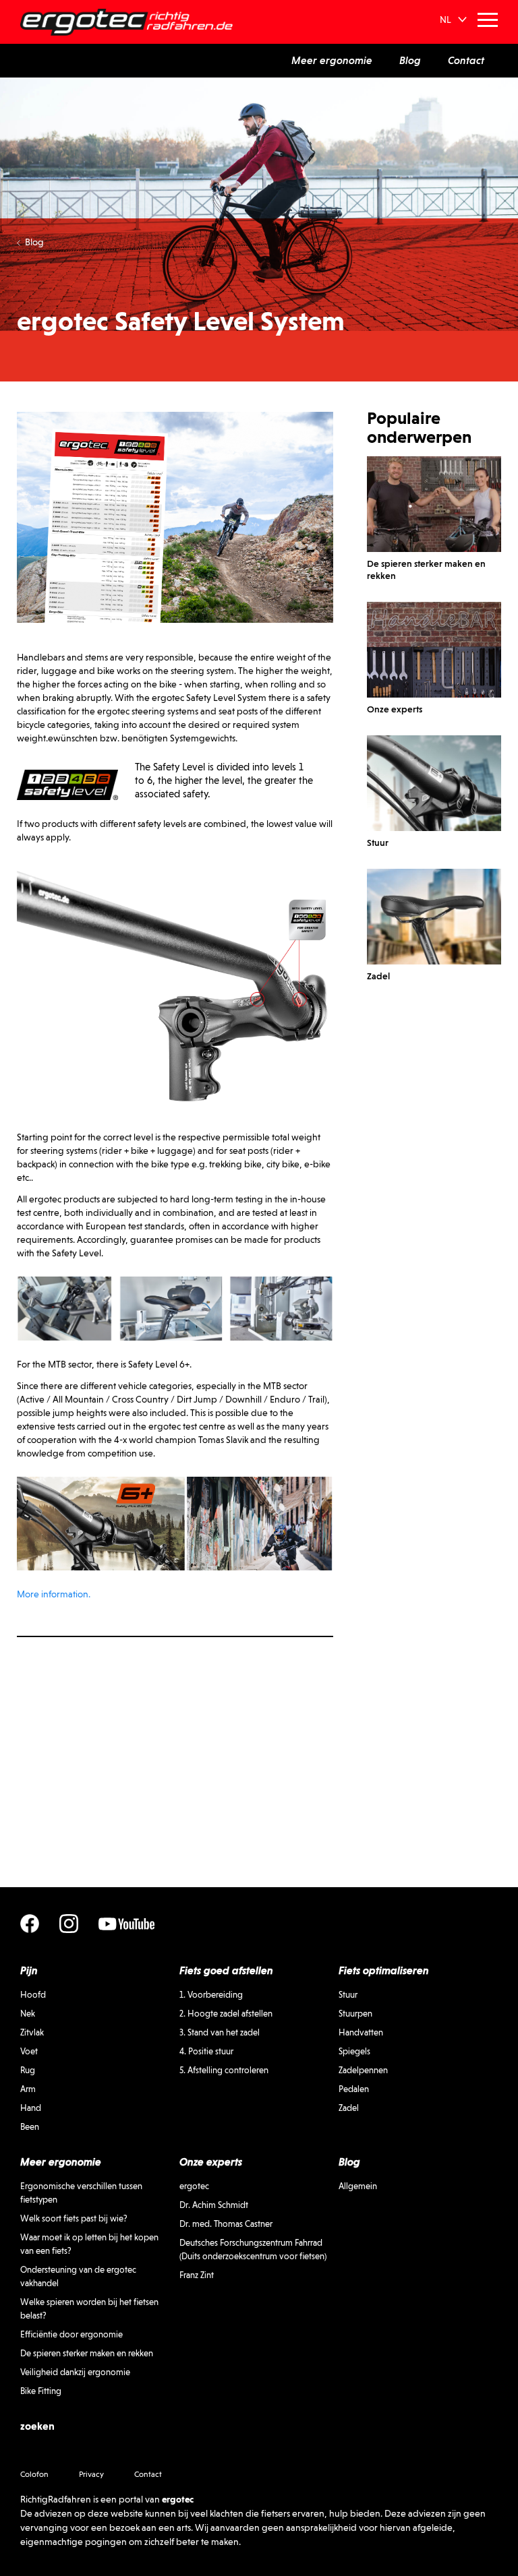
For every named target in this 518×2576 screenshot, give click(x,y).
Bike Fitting (41, 2391)
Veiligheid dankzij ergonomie (75, 2372)
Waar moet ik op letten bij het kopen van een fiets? (89, 2244)
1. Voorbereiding (211, 1995)
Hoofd (33, 1995)
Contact (148, 2474)
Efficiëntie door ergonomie (71, 2334)
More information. (54, 1594)
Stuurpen (355, 2014)
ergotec (194, 2186)
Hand (31, 2108)
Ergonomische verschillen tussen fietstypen (81, 2193)
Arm (28, 2089)
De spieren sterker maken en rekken (87, 2353)
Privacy (91, 2474)
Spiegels (354, 2051)
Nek (28, 2014)
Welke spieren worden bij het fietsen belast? (89, 2309)
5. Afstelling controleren (224, 2070)
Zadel (349, 2108)
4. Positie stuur (206, 2051)
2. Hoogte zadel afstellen (226, 2014)
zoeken (37, 2426)
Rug (28, 2070)
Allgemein (358, 2186)
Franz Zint (197, 2275)
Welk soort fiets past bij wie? (74, 2218)
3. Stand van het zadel (220, 2032)
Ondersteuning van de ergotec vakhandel (78, 2276)
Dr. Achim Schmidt (214, 2205)
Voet (29, 2051)
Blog (34, 242)
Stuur (348, 1995)
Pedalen (354, 2089)
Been (30, 2127)
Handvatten (361, 2032)
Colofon (34, 2474)
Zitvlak (32, 2032)
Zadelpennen (363, 2070)
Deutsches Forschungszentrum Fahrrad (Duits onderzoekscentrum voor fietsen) (253, 2249)
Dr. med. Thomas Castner (226, 2224)
